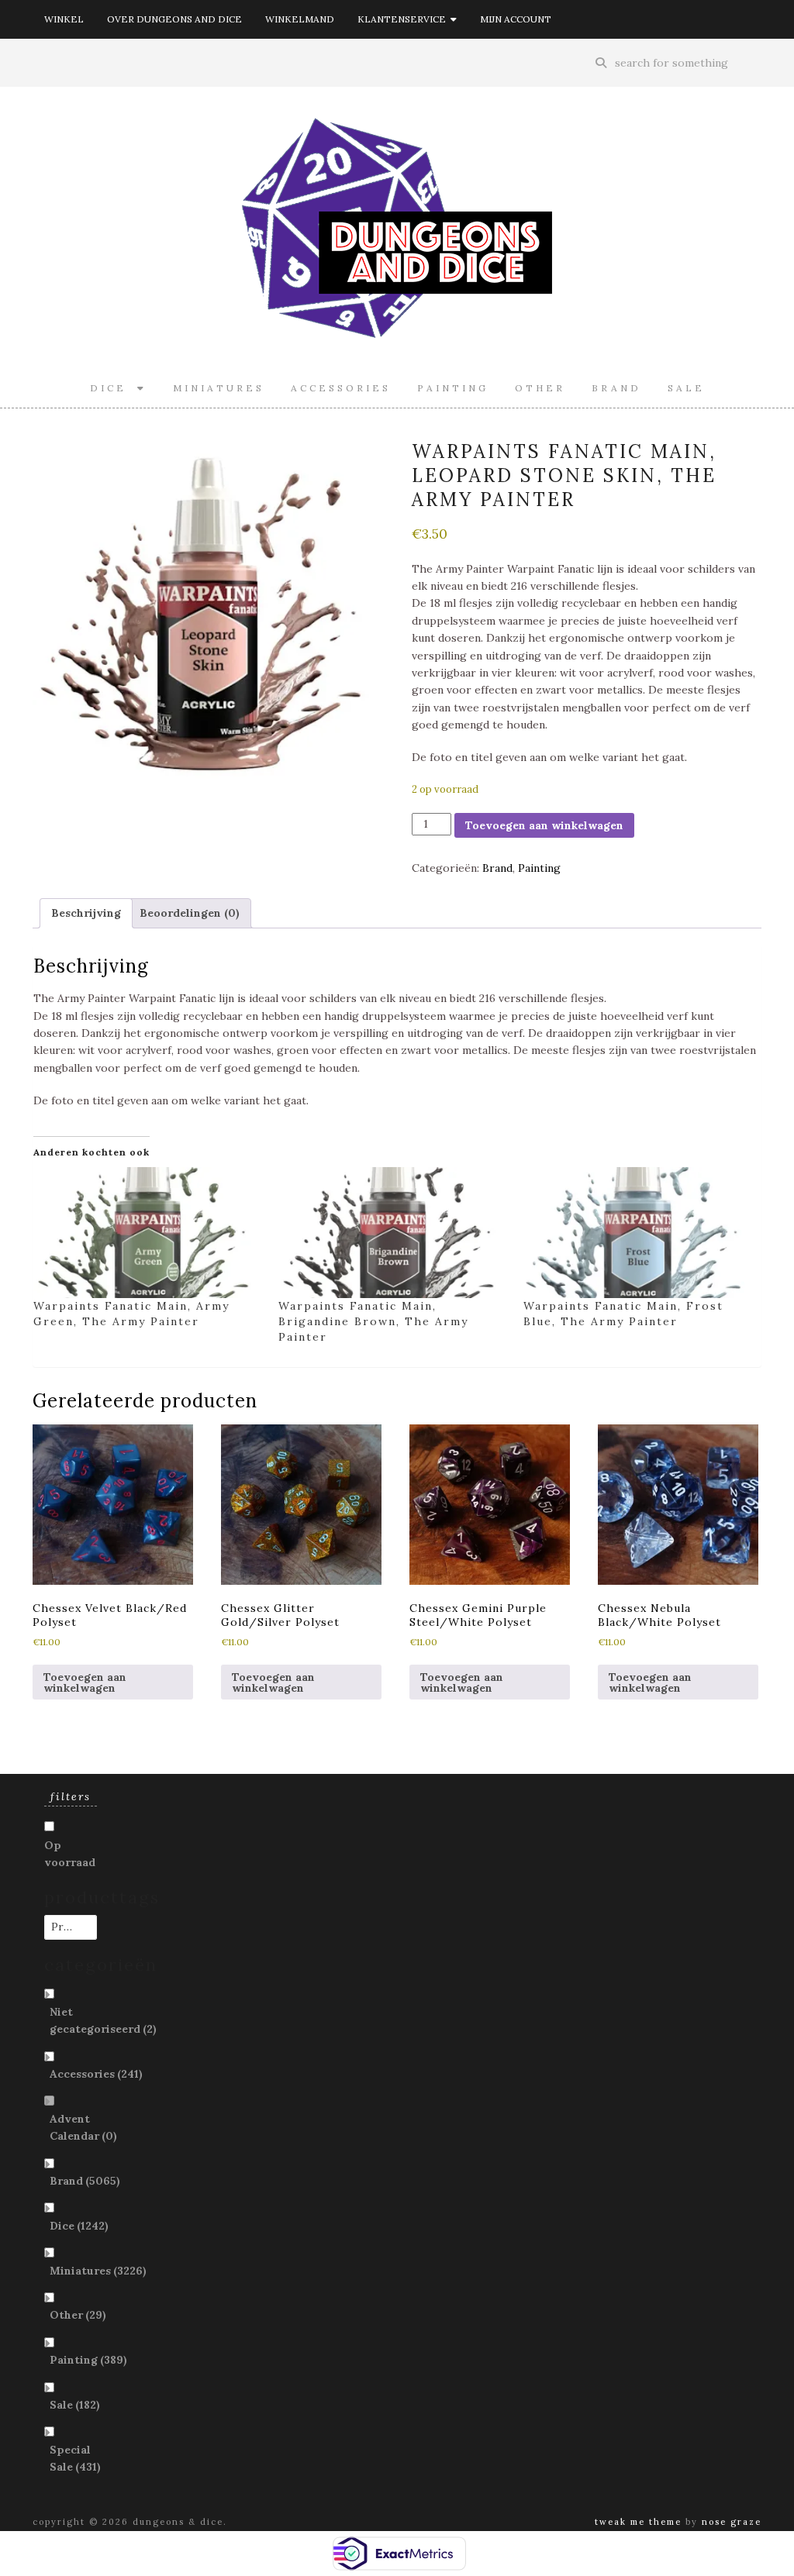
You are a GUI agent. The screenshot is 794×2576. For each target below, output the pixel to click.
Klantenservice (404, 19)
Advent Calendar (83, 2127)
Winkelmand (300, 19)
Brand (616, 388)
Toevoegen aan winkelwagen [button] (85, 1682)
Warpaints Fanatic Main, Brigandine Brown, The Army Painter (373, 1321)
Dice (114, 388)
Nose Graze (732, 2522)
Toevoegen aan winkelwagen (544, 825)
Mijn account (516, 19)
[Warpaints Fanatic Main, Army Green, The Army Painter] (148, 1233)
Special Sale (75, 2458)
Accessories (341, 388)
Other (540, 388)
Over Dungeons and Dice (174, 19)
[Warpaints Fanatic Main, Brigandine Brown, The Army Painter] (393, 1233)
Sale (686, 388)
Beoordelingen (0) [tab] (190, 913)
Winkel (64, 19)
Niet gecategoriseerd (103, 2020)
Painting (453, 388)
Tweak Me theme (638, 2522)
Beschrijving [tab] (86, 913)
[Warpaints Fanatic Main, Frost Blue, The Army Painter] (638, 1233)
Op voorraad (70, 1854)
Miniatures (219, 388)
